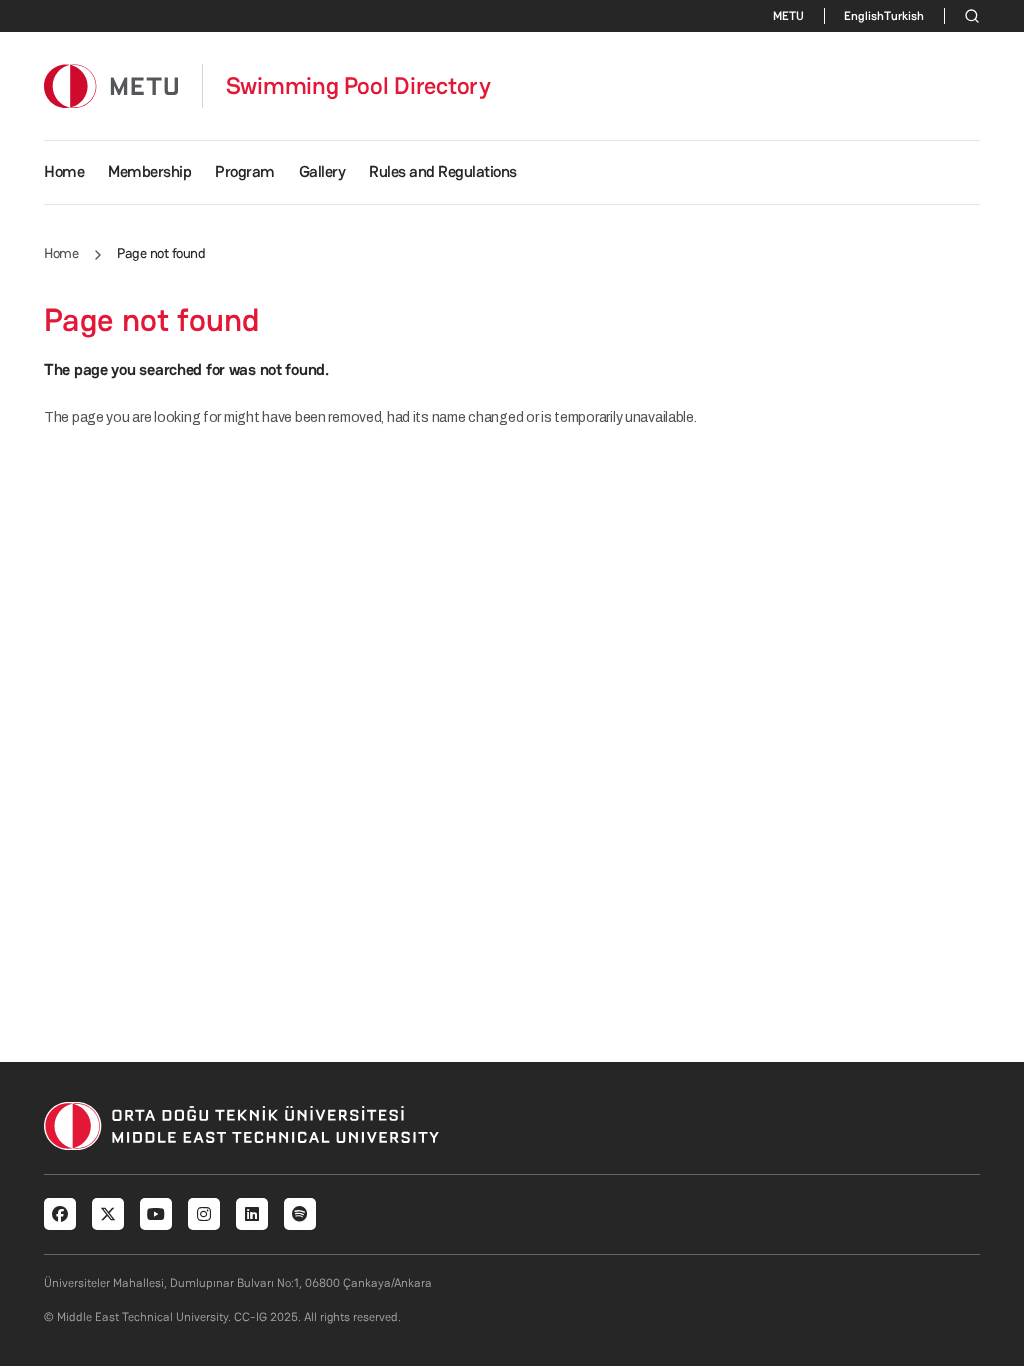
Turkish (904, 16)
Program (245, 171)
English (864, 16)
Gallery (322, 171)
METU (788, 16)
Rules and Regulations (443, 171)
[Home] (111, 85)
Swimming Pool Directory (358, 86)
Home (64, 171)
